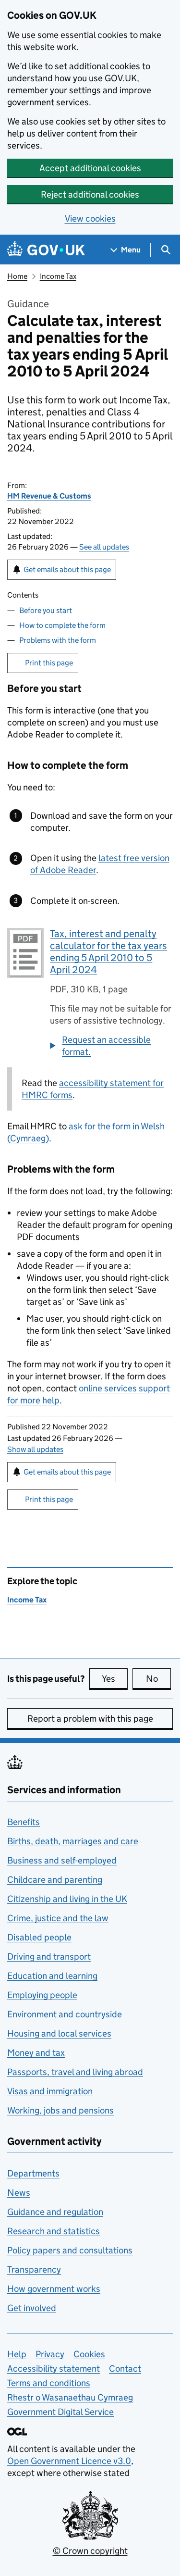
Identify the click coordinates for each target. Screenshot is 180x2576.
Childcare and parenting (55, 1880)
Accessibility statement (54, 2369)
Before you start (46, 610)
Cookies (89, 2354)
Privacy (50, 2354)
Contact (125, 2369)
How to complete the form (62, 625)
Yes (115, 1679)
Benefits (24, 1822)
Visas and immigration (50, 2091)
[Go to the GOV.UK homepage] (46, 250)
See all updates (104, 547)
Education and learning (52, 1976)
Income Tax (58, 276)
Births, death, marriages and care (73, 1841)
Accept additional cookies (90, 168)
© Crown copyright (90, 2551)
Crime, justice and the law (58, 1918)
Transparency (34, 2270)
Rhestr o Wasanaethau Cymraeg (70, 2397)
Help (17, 2354)
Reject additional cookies (90, 194)
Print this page (49, 663)
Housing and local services (59, 2033)
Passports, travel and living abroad (75, 2072)
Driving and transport (49, 1957)
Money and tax (36, 2053)
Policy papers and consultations (70, 2250)
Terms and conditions (49, 2383)
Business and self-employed (62, 1860)
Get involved (32, 2308)
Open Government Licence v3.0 (69, 2461)
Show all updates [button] (35, 1449)
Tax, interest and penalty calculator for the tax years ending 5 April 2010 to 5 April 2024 (108, 952)
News (19, 2193)
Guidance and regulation (55, 2212)
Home (17, 276)
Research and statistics (54, 2231)
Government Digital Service (60, 2412)
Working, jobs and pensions (60, 2110)
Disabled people (39, 1937)
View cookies (90, 219)
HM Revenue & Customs (49, 496)
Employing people (42, 1995)
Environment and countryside (65, 2014)
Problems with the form (58, 640)
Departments (33, 2173)
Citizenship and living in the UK (67, 1899)
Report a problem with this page (90, 1719)
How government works (54, 2289)
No (158, 1679)
